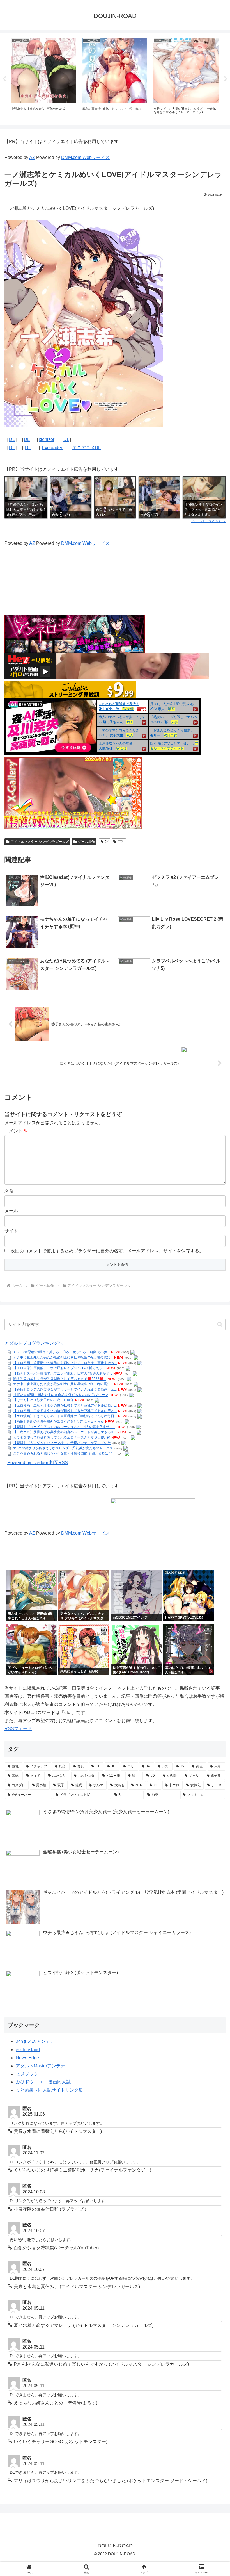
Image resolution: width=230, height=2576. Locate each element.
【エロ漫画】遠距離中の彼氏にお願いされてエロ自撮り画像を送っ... (65, 1363)
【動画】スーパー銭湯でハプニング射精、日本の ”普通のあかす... (63, 1374)
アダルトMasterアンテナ (40, 2066)
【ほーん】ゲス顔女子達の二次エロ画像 (43, 1400)
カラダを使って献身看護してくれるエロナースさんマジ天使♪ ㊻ (62, 1438)
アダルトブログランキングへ (34, 1343)
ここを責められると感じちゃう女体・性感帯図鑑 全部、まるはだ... (64, 1454)
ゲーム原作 (86, 842)
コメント (16, 1131)
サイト (11, 1231)
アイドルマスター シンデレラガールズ (40, 842)
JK (107, 842)
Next (226, 79)
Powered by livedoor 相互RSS (38, 1463)
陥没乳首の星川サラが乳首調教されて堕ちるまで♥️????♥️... (60, 1379)
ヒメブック (27, 2074)
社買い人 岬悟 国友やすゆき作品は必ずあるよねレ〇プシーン (61, 1395)
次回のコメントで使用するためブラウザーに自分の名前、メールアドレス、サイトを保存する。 (107, 1251)
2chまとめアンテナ (35, 2041)
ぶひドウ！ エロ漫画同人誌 (43, 2082)
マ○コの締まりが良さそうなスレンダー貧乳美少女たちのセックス (63, 1448)
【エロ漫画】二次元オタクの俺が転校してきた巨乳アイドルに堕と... (65, 1406)
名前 (9, 1191)
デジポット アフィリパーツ (208, 521)
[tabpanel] (43, 78)
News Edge (27, 2058)
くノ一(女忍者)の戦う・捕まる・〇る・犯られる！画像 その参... (61, 1352)
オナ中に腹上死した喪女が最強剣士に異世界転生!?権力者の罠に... (63, 1358)
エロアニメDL (87, 448)
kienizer (47, 439)
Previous (4, 79)
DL (12, 439)
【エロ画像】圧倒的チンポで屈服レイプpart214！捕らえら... (59, 1368)
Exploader (53, 448)
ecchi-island (28, 2050)
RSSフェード (18, 1729)
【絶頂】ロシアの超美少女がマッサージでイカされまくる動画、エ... (65, 1390)
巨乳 (121, 842)
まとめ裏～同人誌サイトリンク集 (49, 2090)
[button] (220, 1324)
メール (11, 1211)
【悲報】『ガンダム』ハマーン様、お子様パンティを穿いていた (62, 1443)
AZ (32, 157)
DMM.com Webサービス (85, 157)
